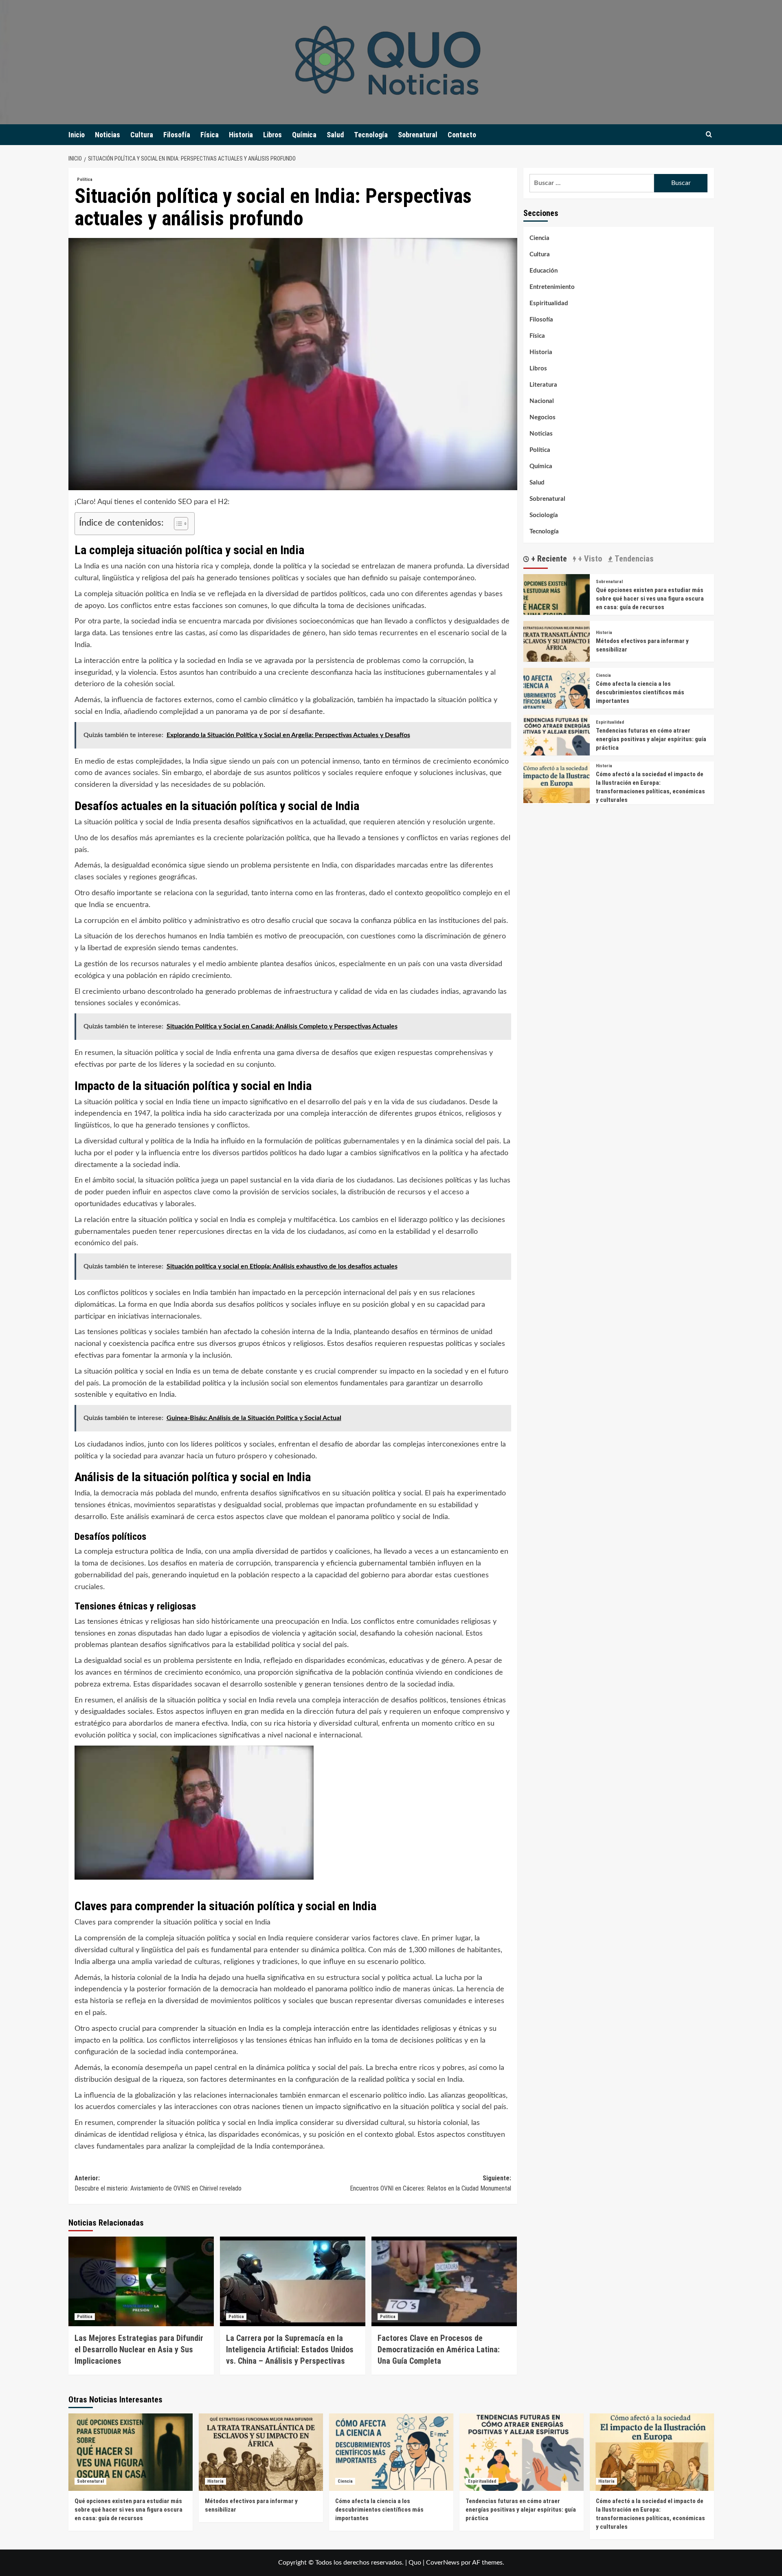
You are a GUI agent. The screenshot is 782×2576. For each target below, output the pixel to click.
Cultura (142, 135)
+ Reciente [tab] (548, 559)
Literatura (543, 385)
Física (210, 135)
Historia (241, 135)
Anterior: (158, 2183)
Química (304, 135)
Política (85, 179)
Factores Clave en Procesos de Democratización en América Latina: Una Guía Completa (439, 2349)
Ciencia (539, 238)
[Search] (709, 135)
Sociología (544, 515)
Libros (272, 135)
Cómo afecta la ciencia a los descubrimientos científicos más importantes (640, 692)
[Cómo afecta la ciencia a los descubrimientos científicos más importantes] (557, 701)
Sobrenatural (418, 135)
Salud (335, 135)
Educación (544, 271)
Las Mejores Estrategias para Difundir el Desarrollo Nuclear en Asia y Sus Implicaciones (139, 2349)
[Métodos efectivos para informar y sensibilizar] (557, 654)
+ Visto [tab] (589, 559)
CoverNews (443, 2563)
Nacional (542, 401)
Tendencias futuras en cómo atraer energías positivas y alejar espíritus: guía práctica (651, 739)
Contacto (462, 135)
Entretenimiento (552, 287)
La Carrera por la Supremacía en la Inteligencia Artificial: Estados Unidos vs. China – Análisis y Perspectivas (290, 2349)
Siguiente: (431, 2183)
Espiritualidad (549, 303)
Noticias (108, 135)
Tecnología (371, 135)
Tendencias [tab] (633, 559)
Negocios (543, 417)
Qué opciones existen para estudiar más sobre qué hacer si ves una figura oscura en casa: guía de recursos (650, 599)
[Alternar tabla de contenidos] (177, 524)
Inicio (77, 135)
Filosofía (177, 135)
